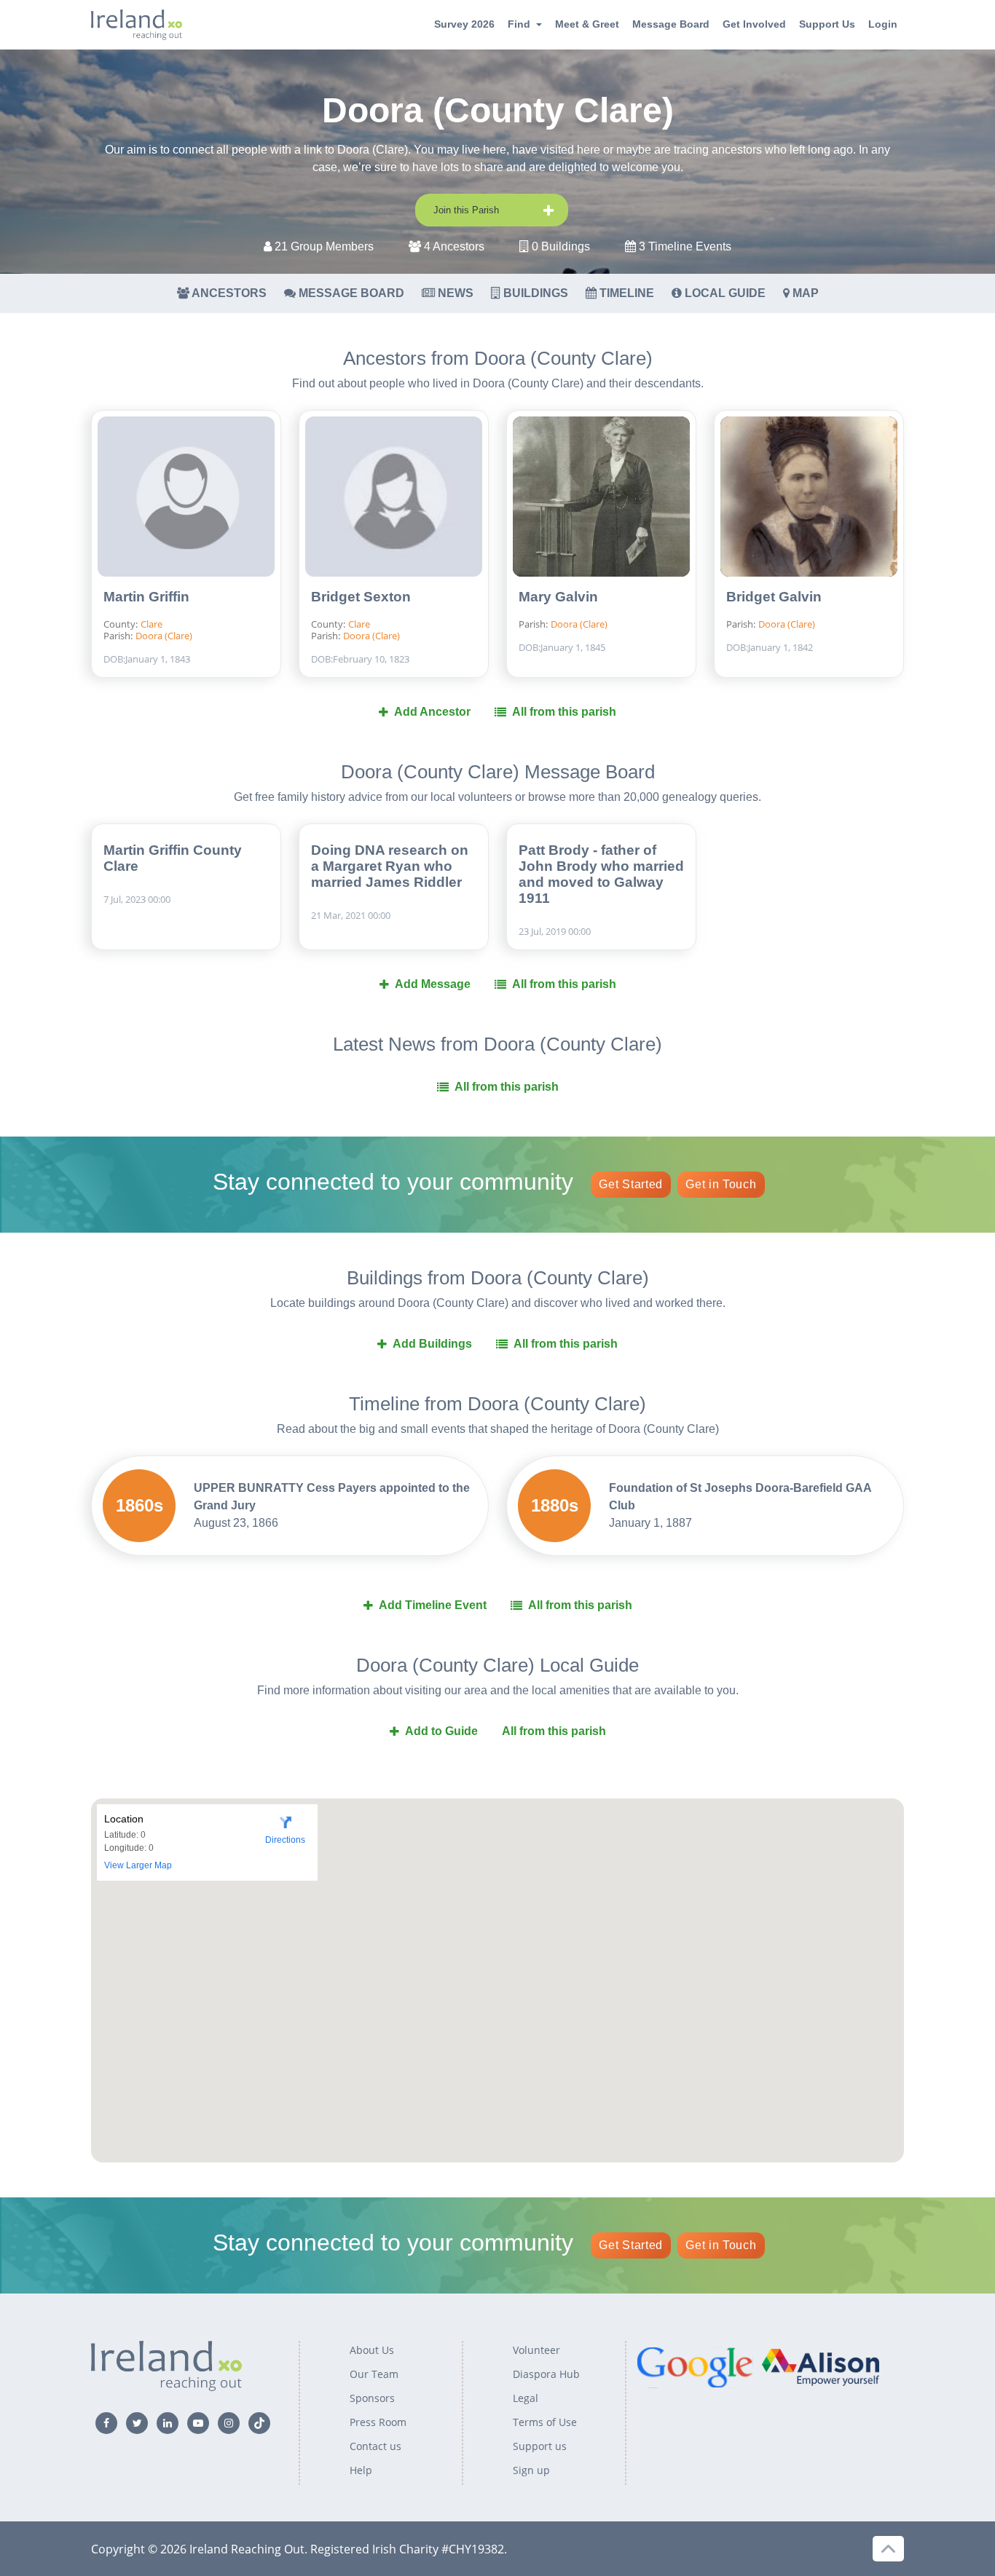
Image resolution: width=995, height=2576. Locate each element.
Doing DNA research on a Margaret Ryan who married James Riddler (390, 866)
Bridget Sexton (361, 597)
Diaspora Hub (546, 2374)
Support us (540, 2446)
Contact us (375, 2446)
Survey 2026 (464, 24)
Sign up (531, 2470)
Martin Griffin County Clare (173, 858)
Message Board (671, 24)
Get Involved (754, 24)
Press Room (378, 2422)
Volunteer (536, 2350)
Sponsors (372, 2398)
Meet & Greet (587, 24)
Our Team (374, 2374)
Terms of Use (545, 2422)
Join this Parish (466, 210)
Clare (152, 624)
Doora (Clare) (164, 636)
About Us (372, 2350)
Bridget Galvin (774, 597)
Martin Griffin (146, 597)
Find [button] (519, 24)
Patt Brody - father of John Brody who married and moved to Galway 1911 (601, 874)
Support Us (827, 24)
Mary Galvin (558, 597)
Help (361, 2470)
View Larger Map (138, 1865)
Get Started (631, 1184)
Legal (526, 2398)
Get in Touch (721, 1184)
